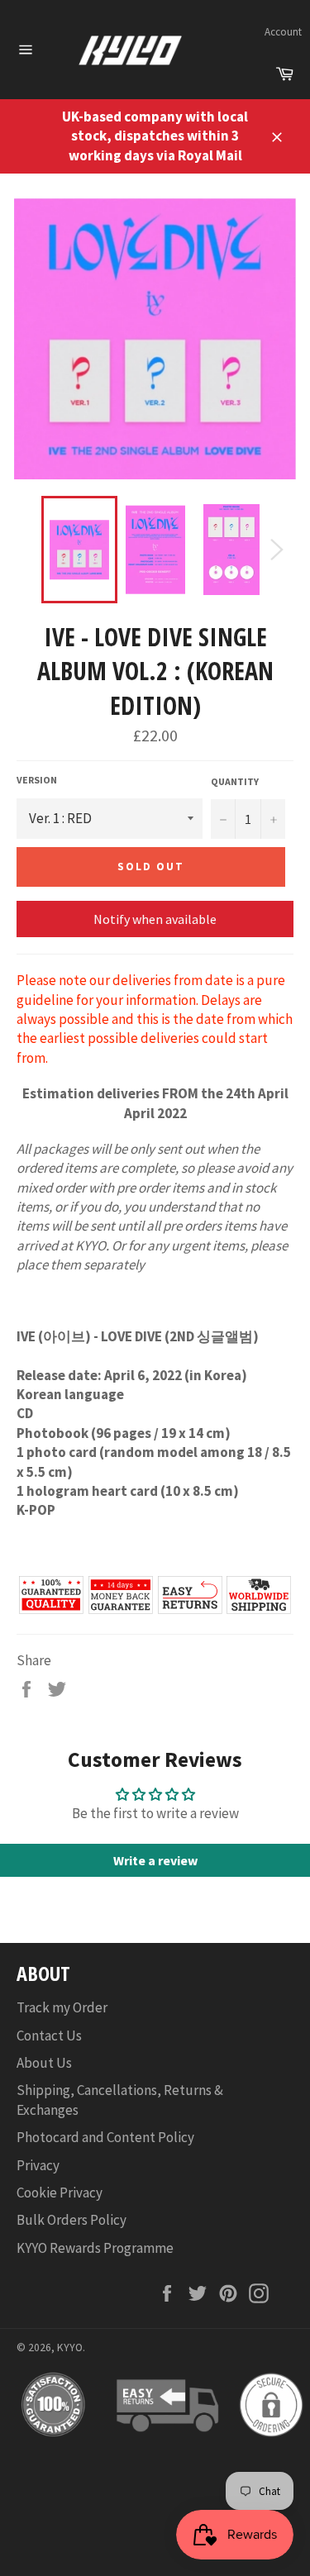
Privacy (38, 2165)
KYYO (70, 2347)
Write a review (155, 1860)
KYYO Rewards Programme (95, 2248)
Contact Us (49, 2036)
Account (283, 32)
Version (37, 780)
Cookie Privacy (60, 2193)
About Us (44, 2063)
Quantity (235, 781)
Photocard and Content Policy (105, 2137)
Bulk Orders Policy (72, 2220)
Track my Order (62, 2007)
